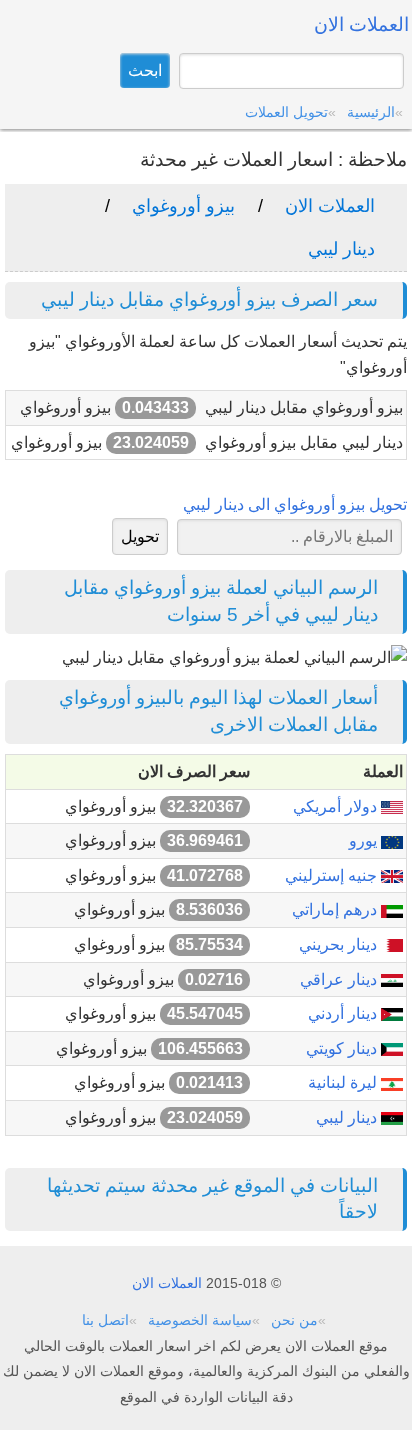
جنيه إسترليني (333, 875)
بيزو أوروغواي (183, 206)
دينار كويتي (343, 1048)
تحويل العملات (286, 112)
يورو (365, 840)
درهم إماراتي (336, 909)
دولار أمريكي (337, 806)
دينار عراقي (340, 979)
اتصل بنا (105, 1320)
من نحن (294, 1320)
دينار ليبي (341, 249)
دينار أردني (344, 1013)
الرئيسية (371, 112)
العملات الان (330, 206)
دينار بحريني (340, 944)
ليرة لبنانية (344, 1082)
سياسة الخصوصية (200, 1320)
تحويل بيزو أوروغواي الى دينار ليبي (295, 504)
